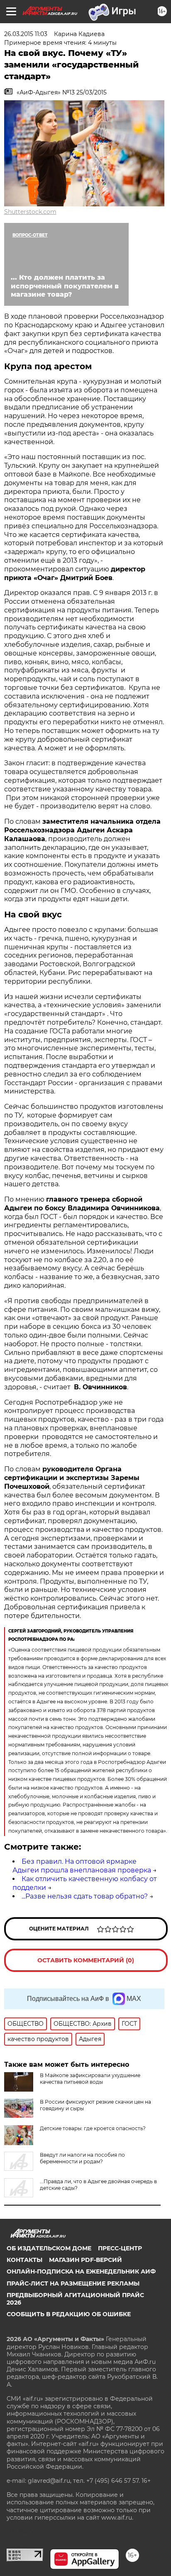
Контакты (24, 2260)
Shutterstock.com (30, 212)
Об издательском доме (49, 2248)
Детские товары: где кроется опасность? (93, 2128)
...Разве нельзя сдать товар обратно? (85, 1896)
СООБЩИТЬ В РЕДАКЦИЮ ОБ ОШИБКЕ (69, 2314)
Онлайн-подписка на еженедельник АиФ (81, 2271)
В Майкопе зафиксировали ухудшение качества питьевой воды (90, 2079)
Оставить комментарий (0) (86, 1960)
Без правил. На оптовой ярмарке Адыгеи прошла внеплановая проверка (82, 1866)
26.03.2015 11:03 (26, 34)
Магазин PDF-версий (85, 2260)
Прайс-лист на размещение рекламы (73, 2283)
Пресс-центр (120, 2248)
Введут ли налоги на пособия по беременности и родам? (82, 2158)
